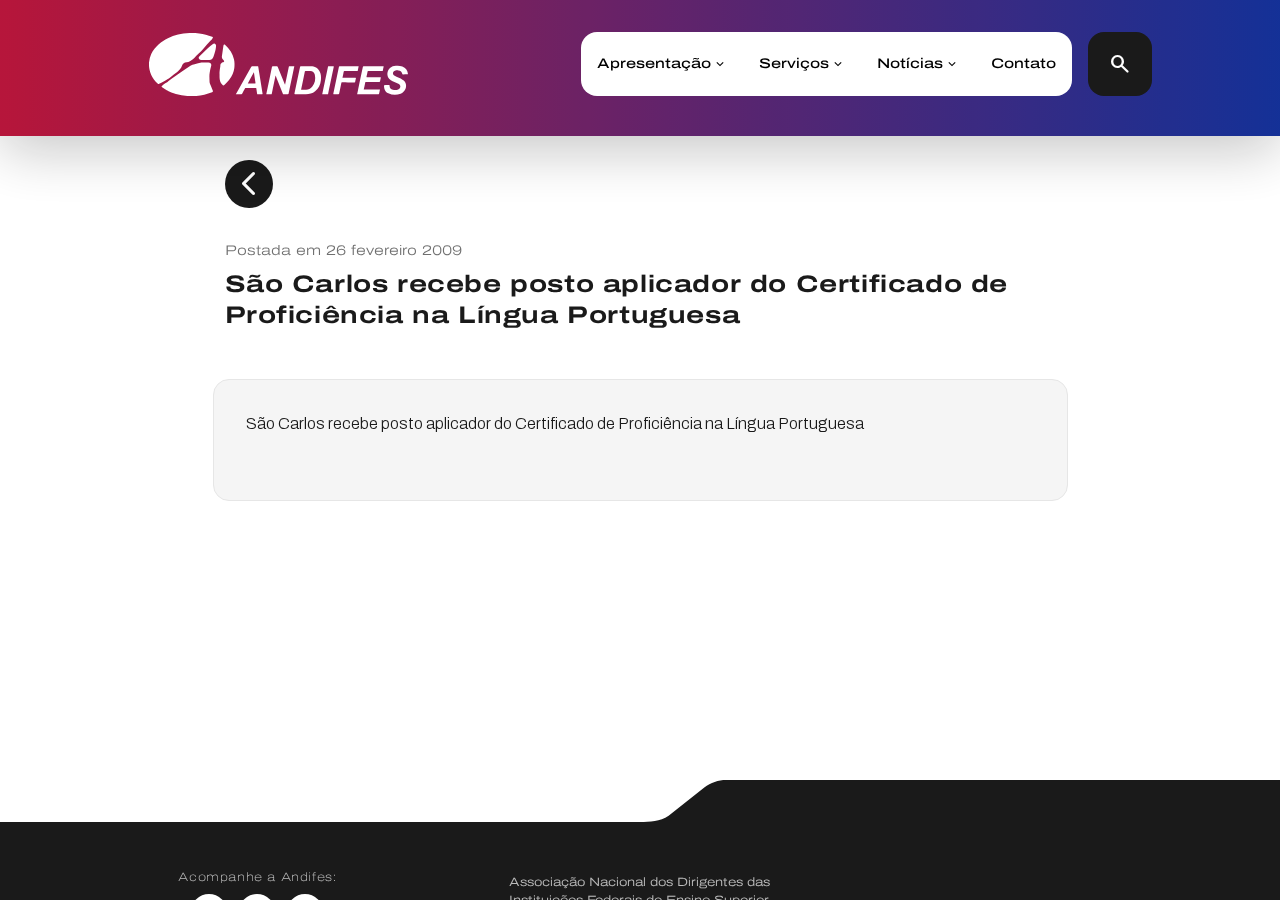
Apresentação (654, 64)
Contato (1023, 64)
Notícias (910, 64)
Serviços (794, 64)
